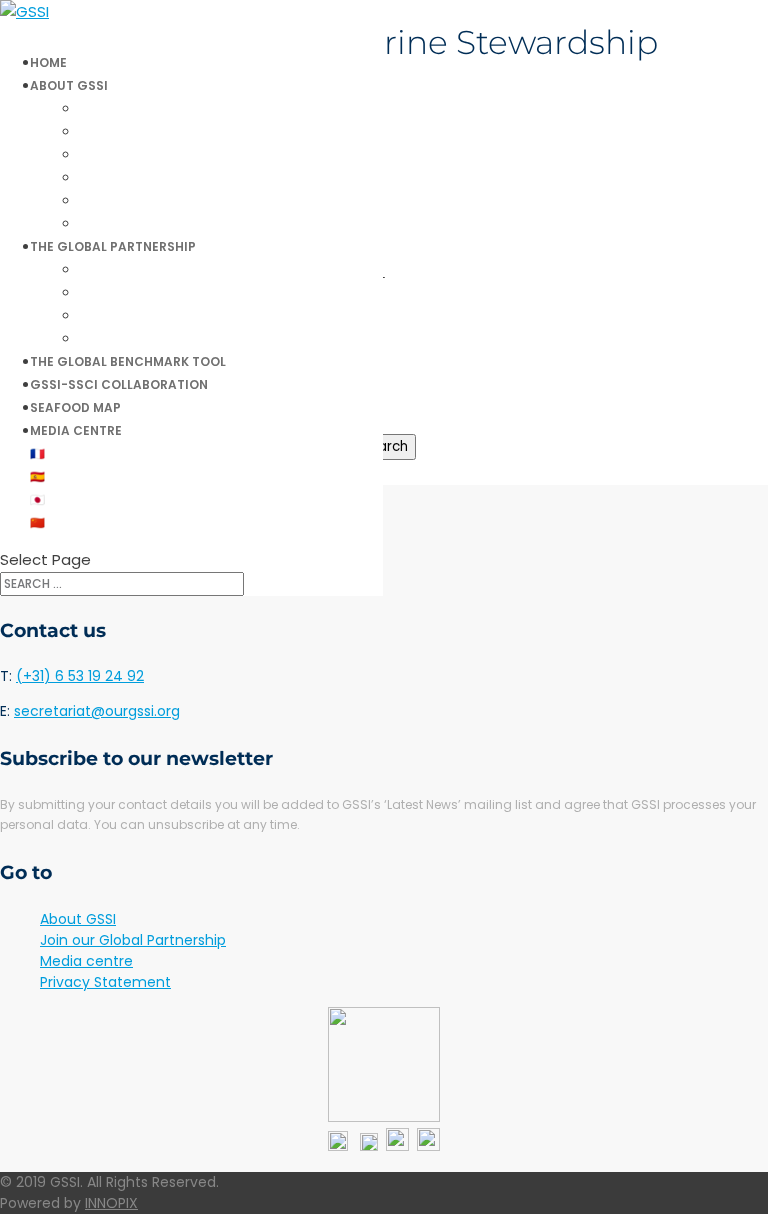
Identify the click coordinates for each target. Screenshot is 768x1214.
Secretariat (133, 177)
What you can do (151, 131)
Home (48, 62)
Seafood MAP (75, 407)
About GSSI (78, 919)
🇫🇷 (37, 453)
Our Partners (137, 292)
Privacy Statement (105, 982)
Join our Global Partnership (185, 338)
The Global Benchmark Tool (128, 361)
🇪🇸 (37, 476)
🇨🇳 (37, 522)
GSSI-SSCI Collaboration (119, 384)
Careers (119, 200)
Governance (134, 154)
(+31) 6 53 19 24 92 (80, 676)
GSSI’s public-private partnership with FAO (231, 315)
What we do (133, 108)
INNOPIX (111, 1203)
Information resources (170, 223)
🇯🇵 (37, 499)
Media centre (76, 430)
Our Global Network (161, 269)
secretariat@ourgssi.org (97, 711)
